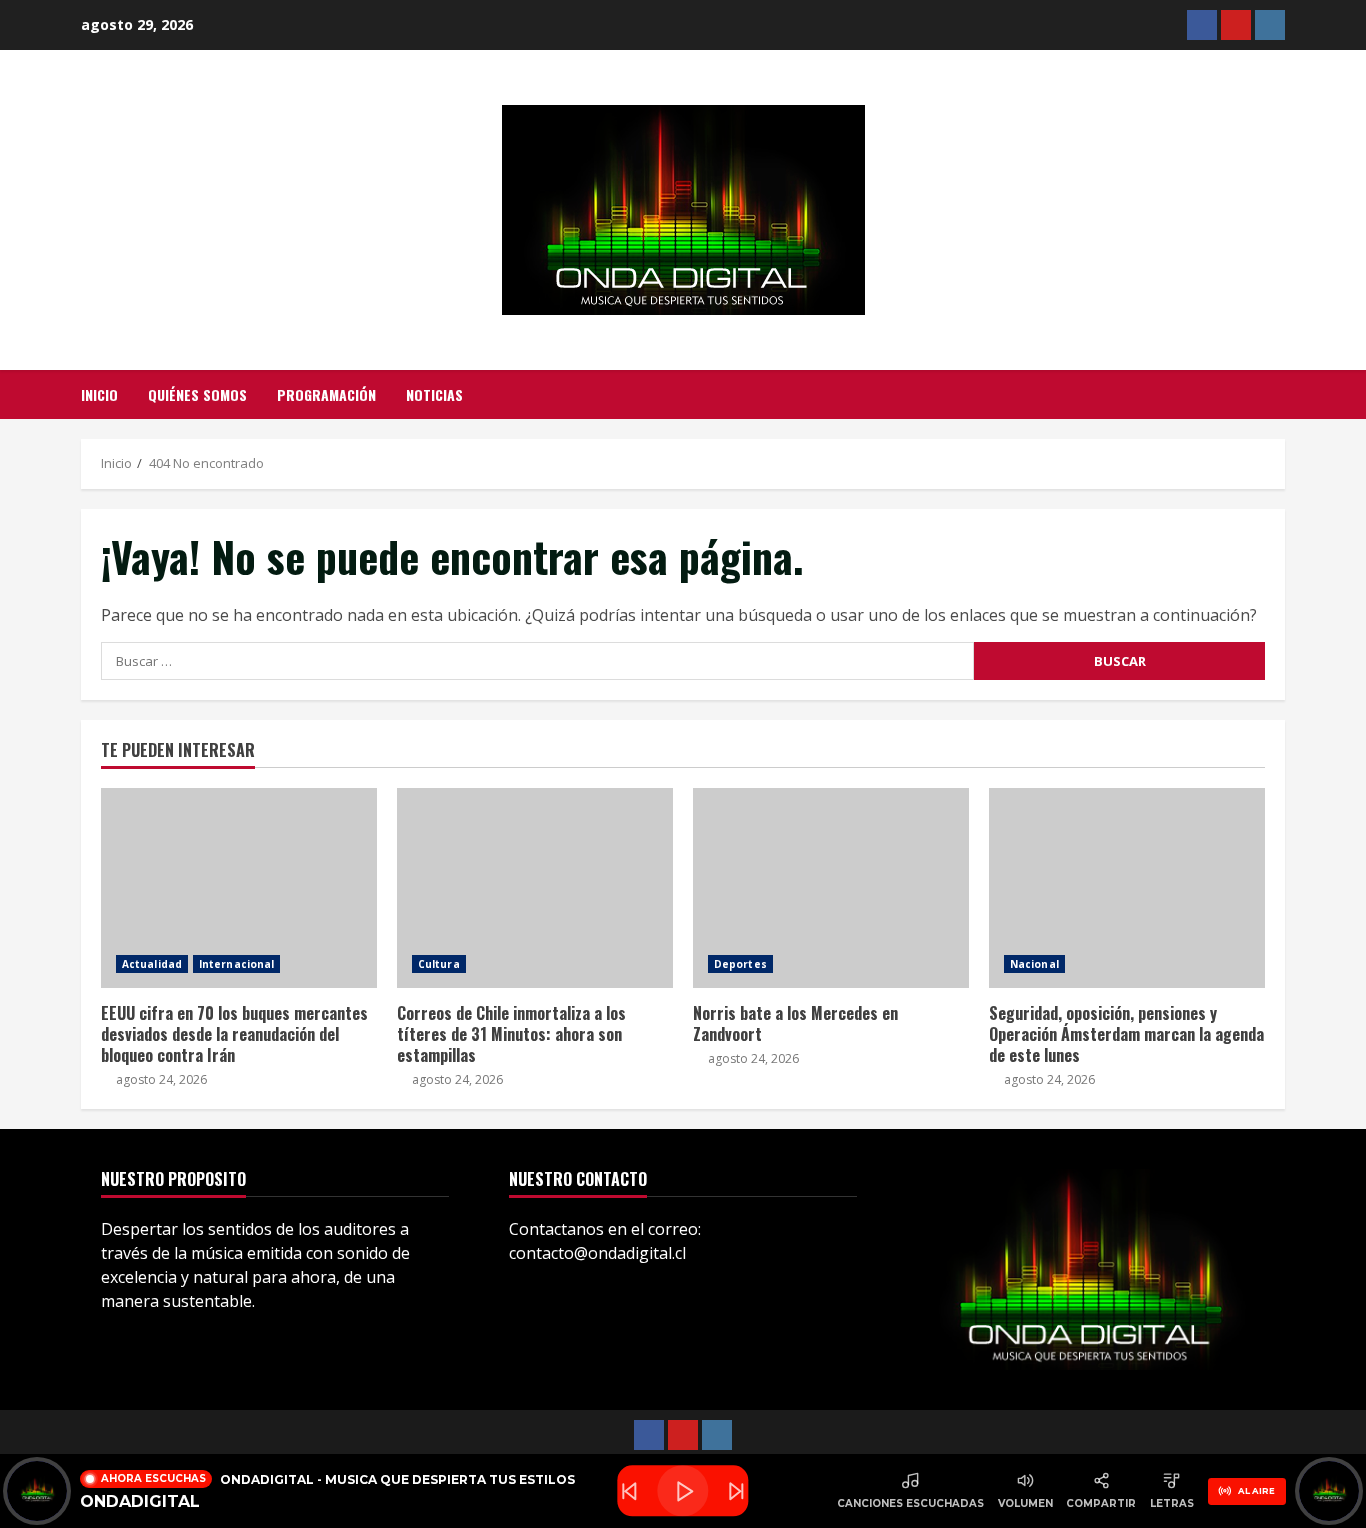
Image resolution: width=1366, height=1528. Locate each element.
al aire (1256, 1491)
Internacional (236, 964)
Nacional (1034, 964)
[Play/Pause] (682, 1491)
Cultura (439, 964)
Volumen (1025, 1503)
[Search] (1279, 395)
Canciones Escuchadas (910, 1503)
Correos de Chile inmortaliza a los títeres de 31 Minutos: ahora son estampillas (535, 888)
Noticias (434, 394)
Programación (326, 394)
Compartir (1101, 1503)
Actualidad (152, 964)
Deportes (740, 964)
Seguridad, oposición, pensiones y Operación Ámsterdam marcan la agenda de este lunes (1127, 888)
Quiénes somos (197, 394)
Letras (1172, 1503)
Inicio (99, 394)
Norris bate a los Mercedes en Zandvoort (831, 888)
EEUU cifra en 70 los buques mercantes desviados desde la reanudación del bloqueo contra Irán (239, 888)
